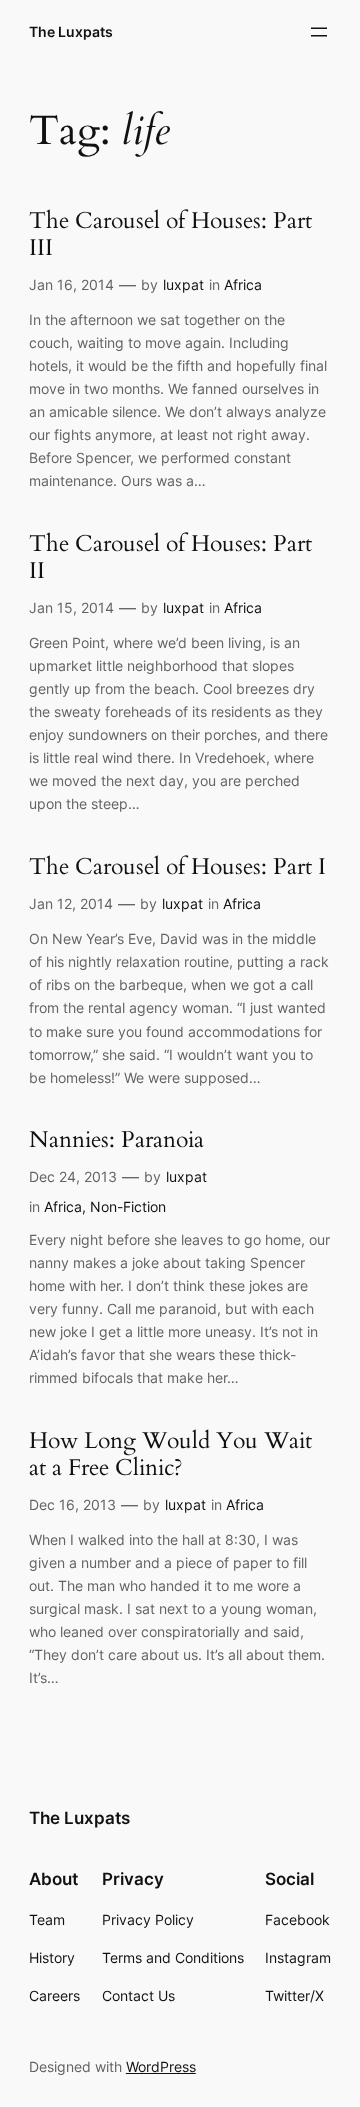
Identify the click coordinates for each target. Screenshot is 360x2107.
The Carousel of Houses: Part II (170, 558)
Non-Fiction (128, 1206)
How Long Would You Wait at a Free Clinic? (170, 1455)
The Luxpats (71, 31)
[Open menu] (319, 32)
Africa (243, 284)
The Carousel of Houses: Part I (177, 867)
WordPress (161, 2066)
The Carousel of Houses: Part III (170, 235)
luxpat (183, 284)
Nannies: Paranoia (116, 1140)
